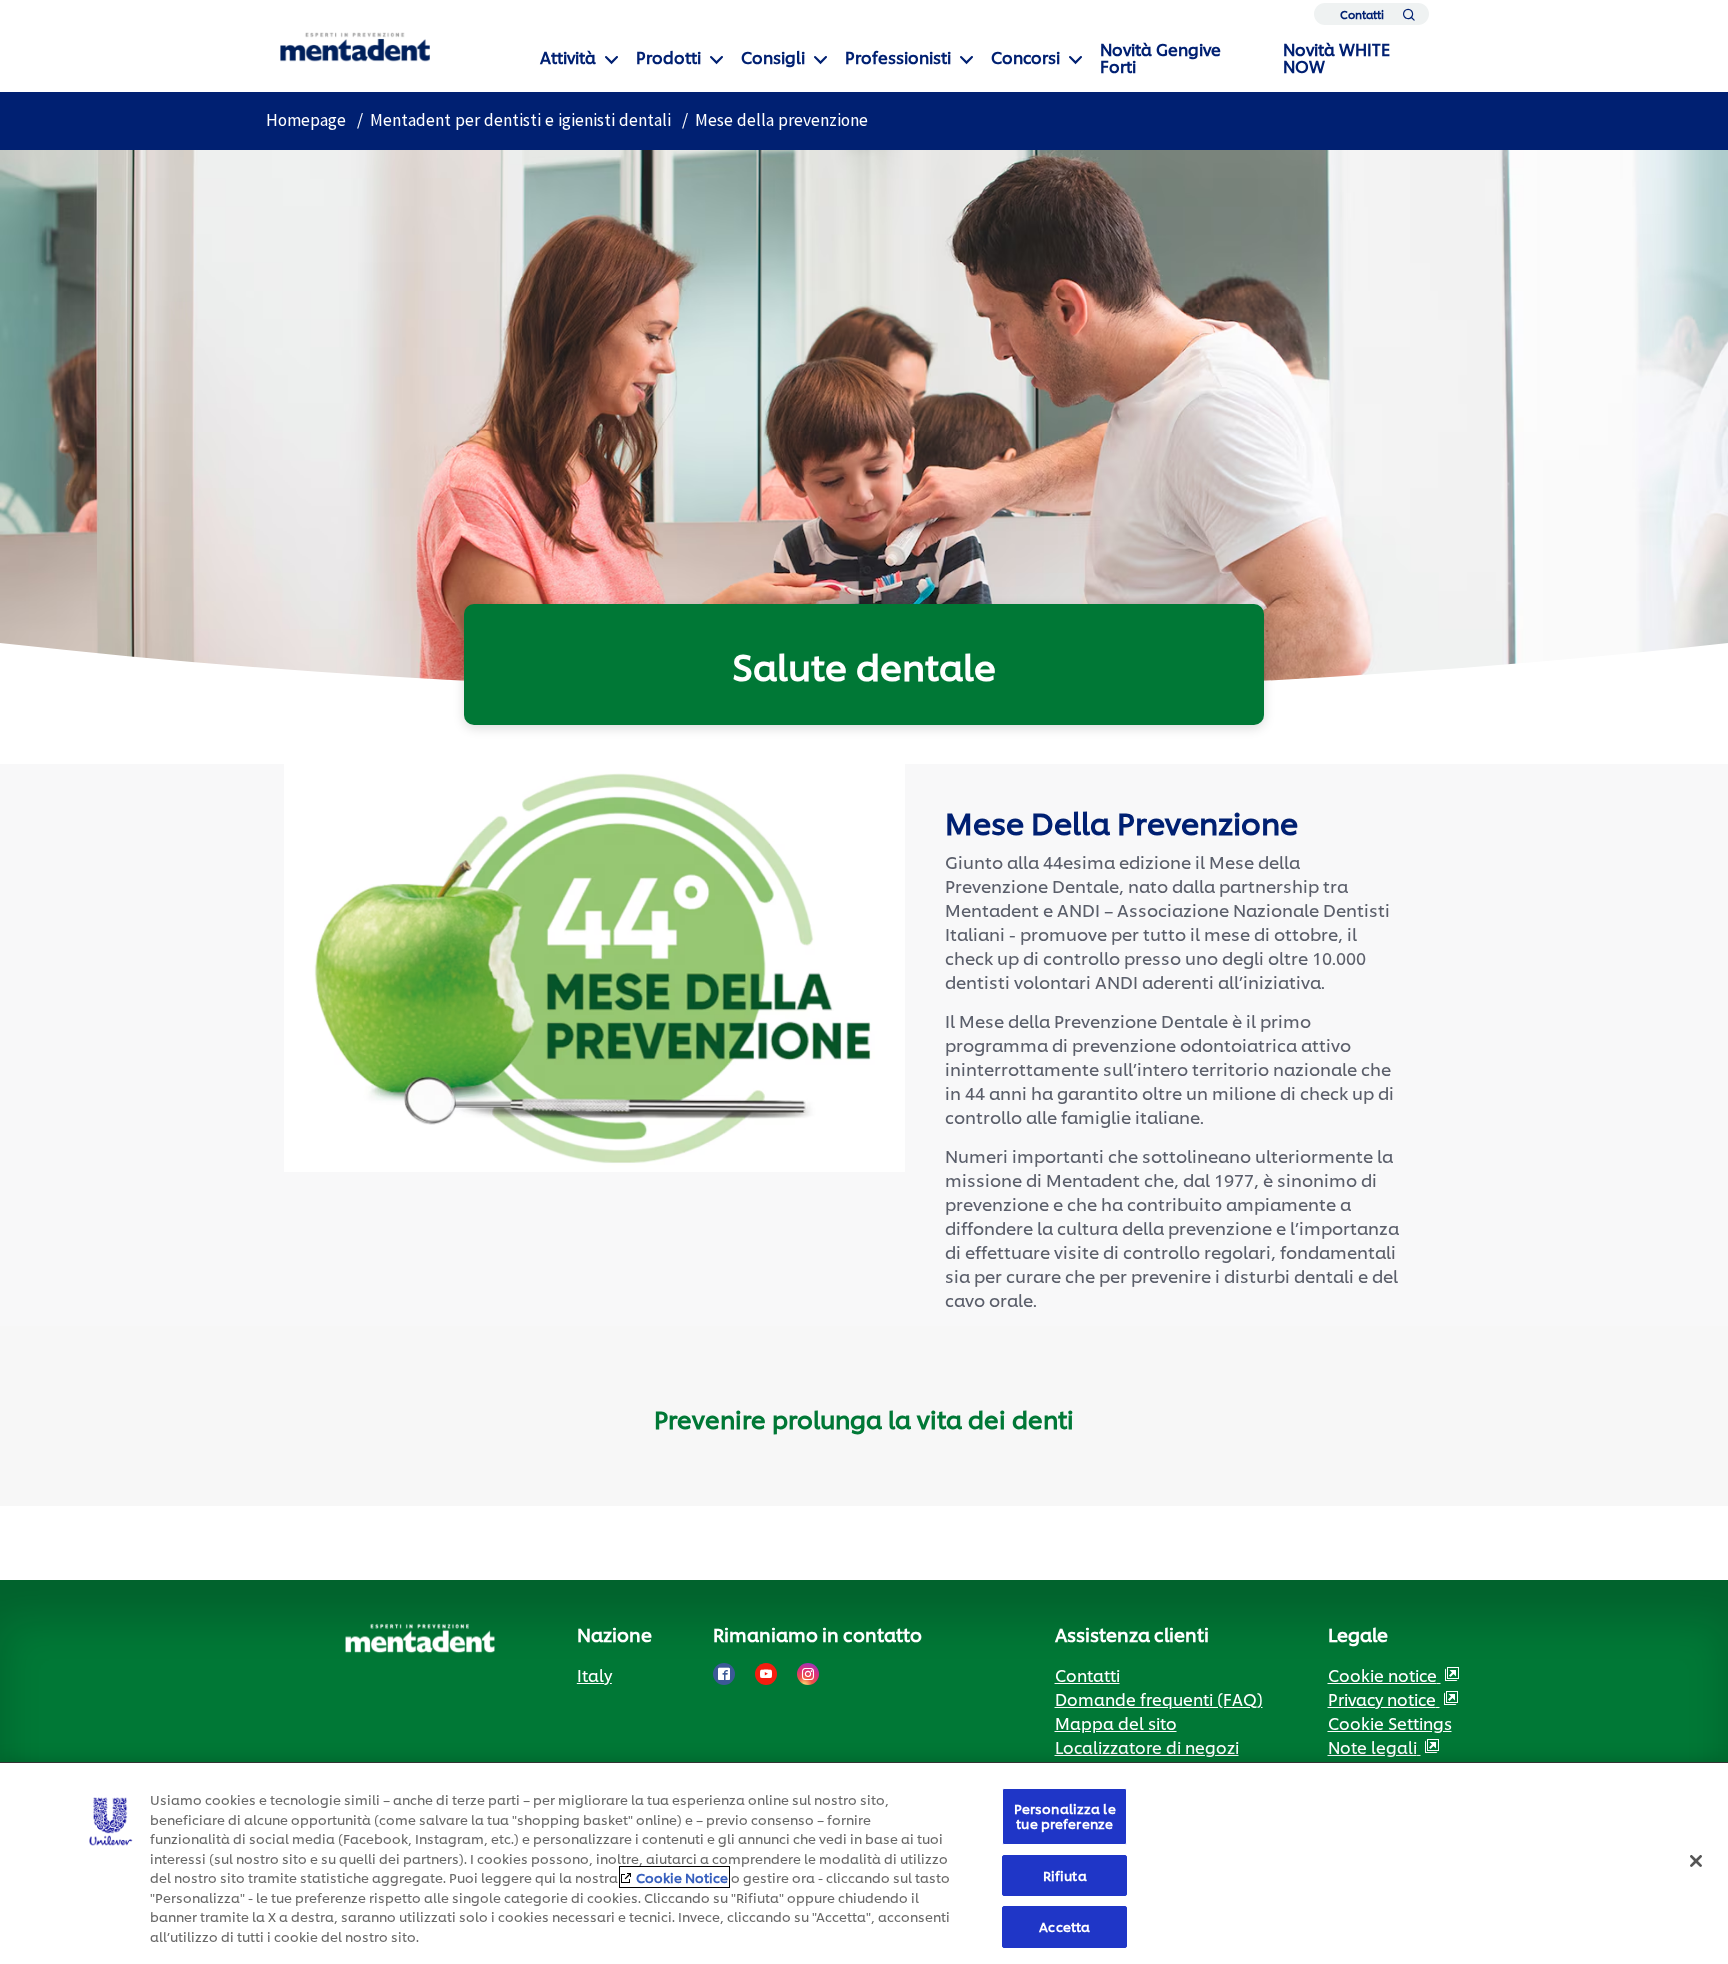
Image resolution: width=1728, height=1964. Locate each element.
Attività (568, 56)
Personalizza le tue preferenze (1065, 1816)
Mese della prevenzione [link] (781, 120)
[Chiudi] (1696, 1861)
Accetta (1064, 1926)
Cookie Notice (682, 1877)
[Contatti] (1408, 18)
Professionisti (898, 56)
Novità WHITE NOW (1336, 57)
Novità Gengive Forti (1160, 57)
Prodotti (668, 56)
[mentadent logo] (355, 47)
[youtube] (766, 1674)
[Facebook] (724, 1674)
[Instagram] (808, 1674)
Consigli (773, 56)
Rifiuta (1065, 1875)
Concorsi (1025, 56)
